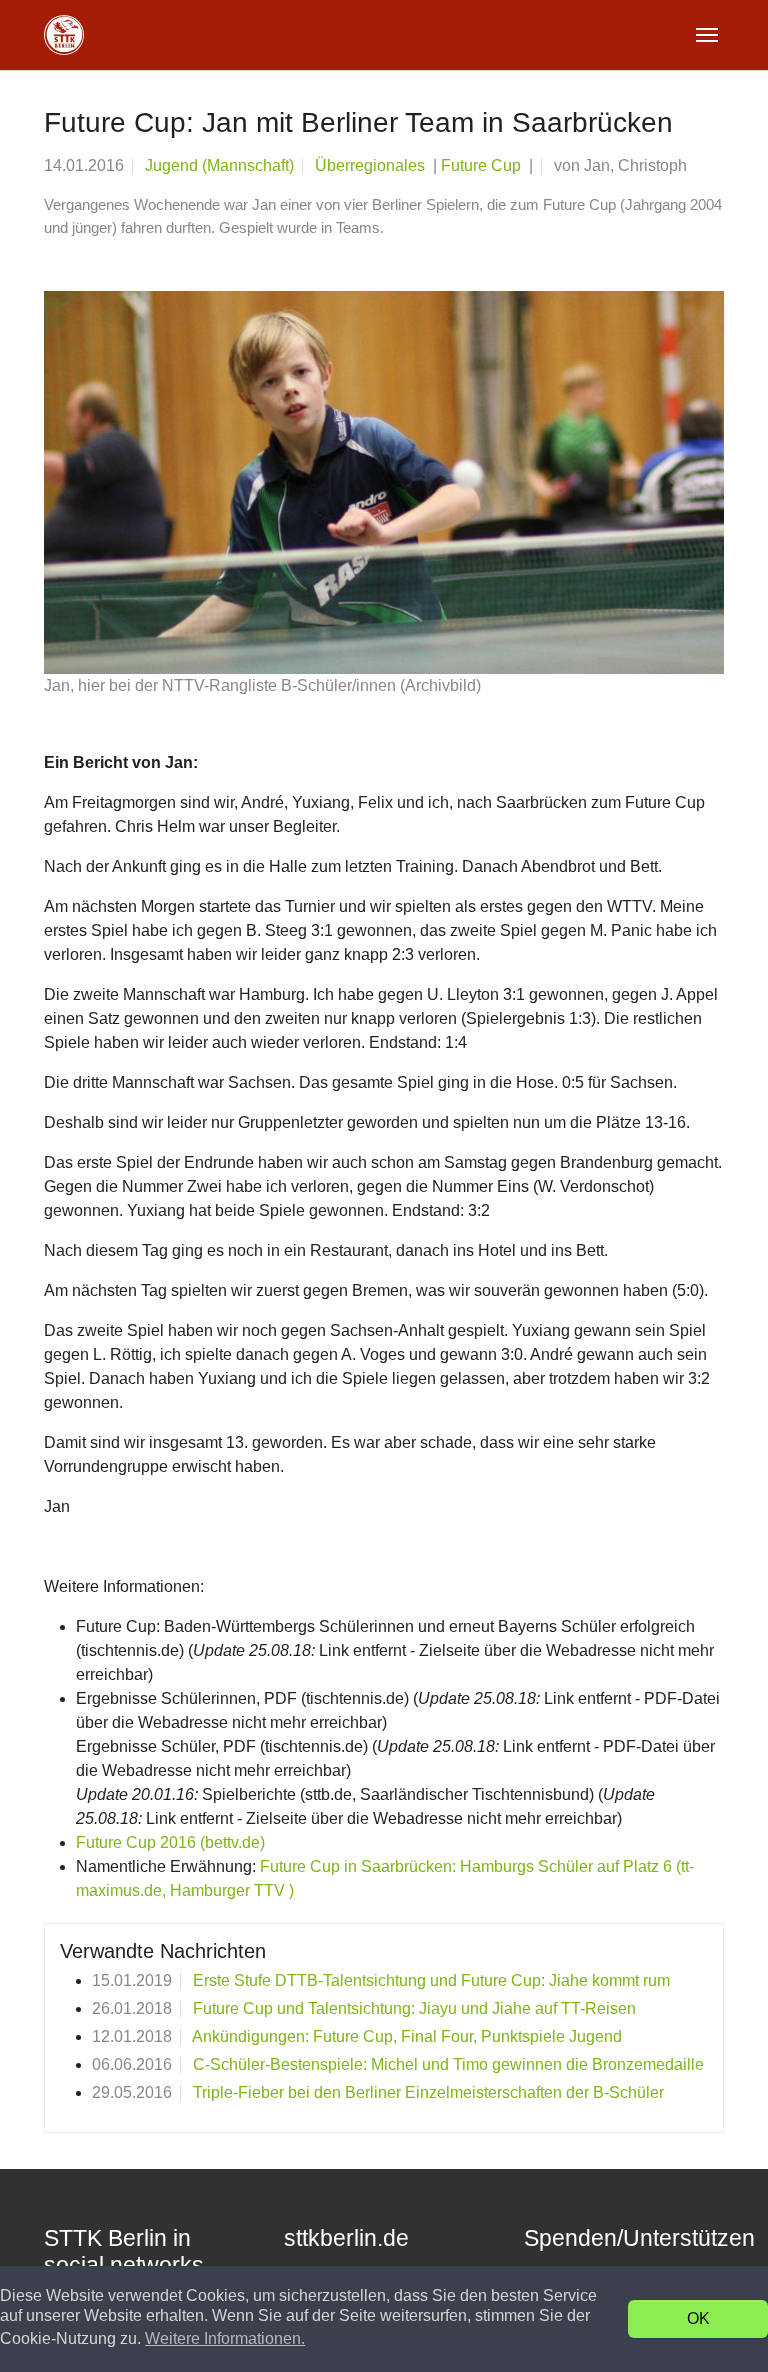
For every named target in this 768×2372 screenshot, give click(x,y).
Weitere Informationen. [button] (225, 2338)
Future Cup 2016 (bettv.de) (170, 1842)
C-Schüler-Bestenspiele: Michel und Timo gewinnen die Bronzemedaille (448, 2064)
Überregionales (372, 165)
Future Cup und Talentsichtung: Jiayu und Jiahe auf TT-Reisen (414, 2008)
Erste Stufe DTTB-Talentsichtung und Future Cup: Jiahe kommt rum (431, 1980)
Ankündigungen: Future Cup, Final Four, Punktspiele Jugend (407, 2036)
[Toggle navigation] (707, 35)
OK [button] (698, 2318)
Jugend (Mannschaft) (219, 165)
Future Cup (483, 165)
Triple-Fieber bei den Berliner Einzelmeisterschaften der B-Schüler (428, 2092)
